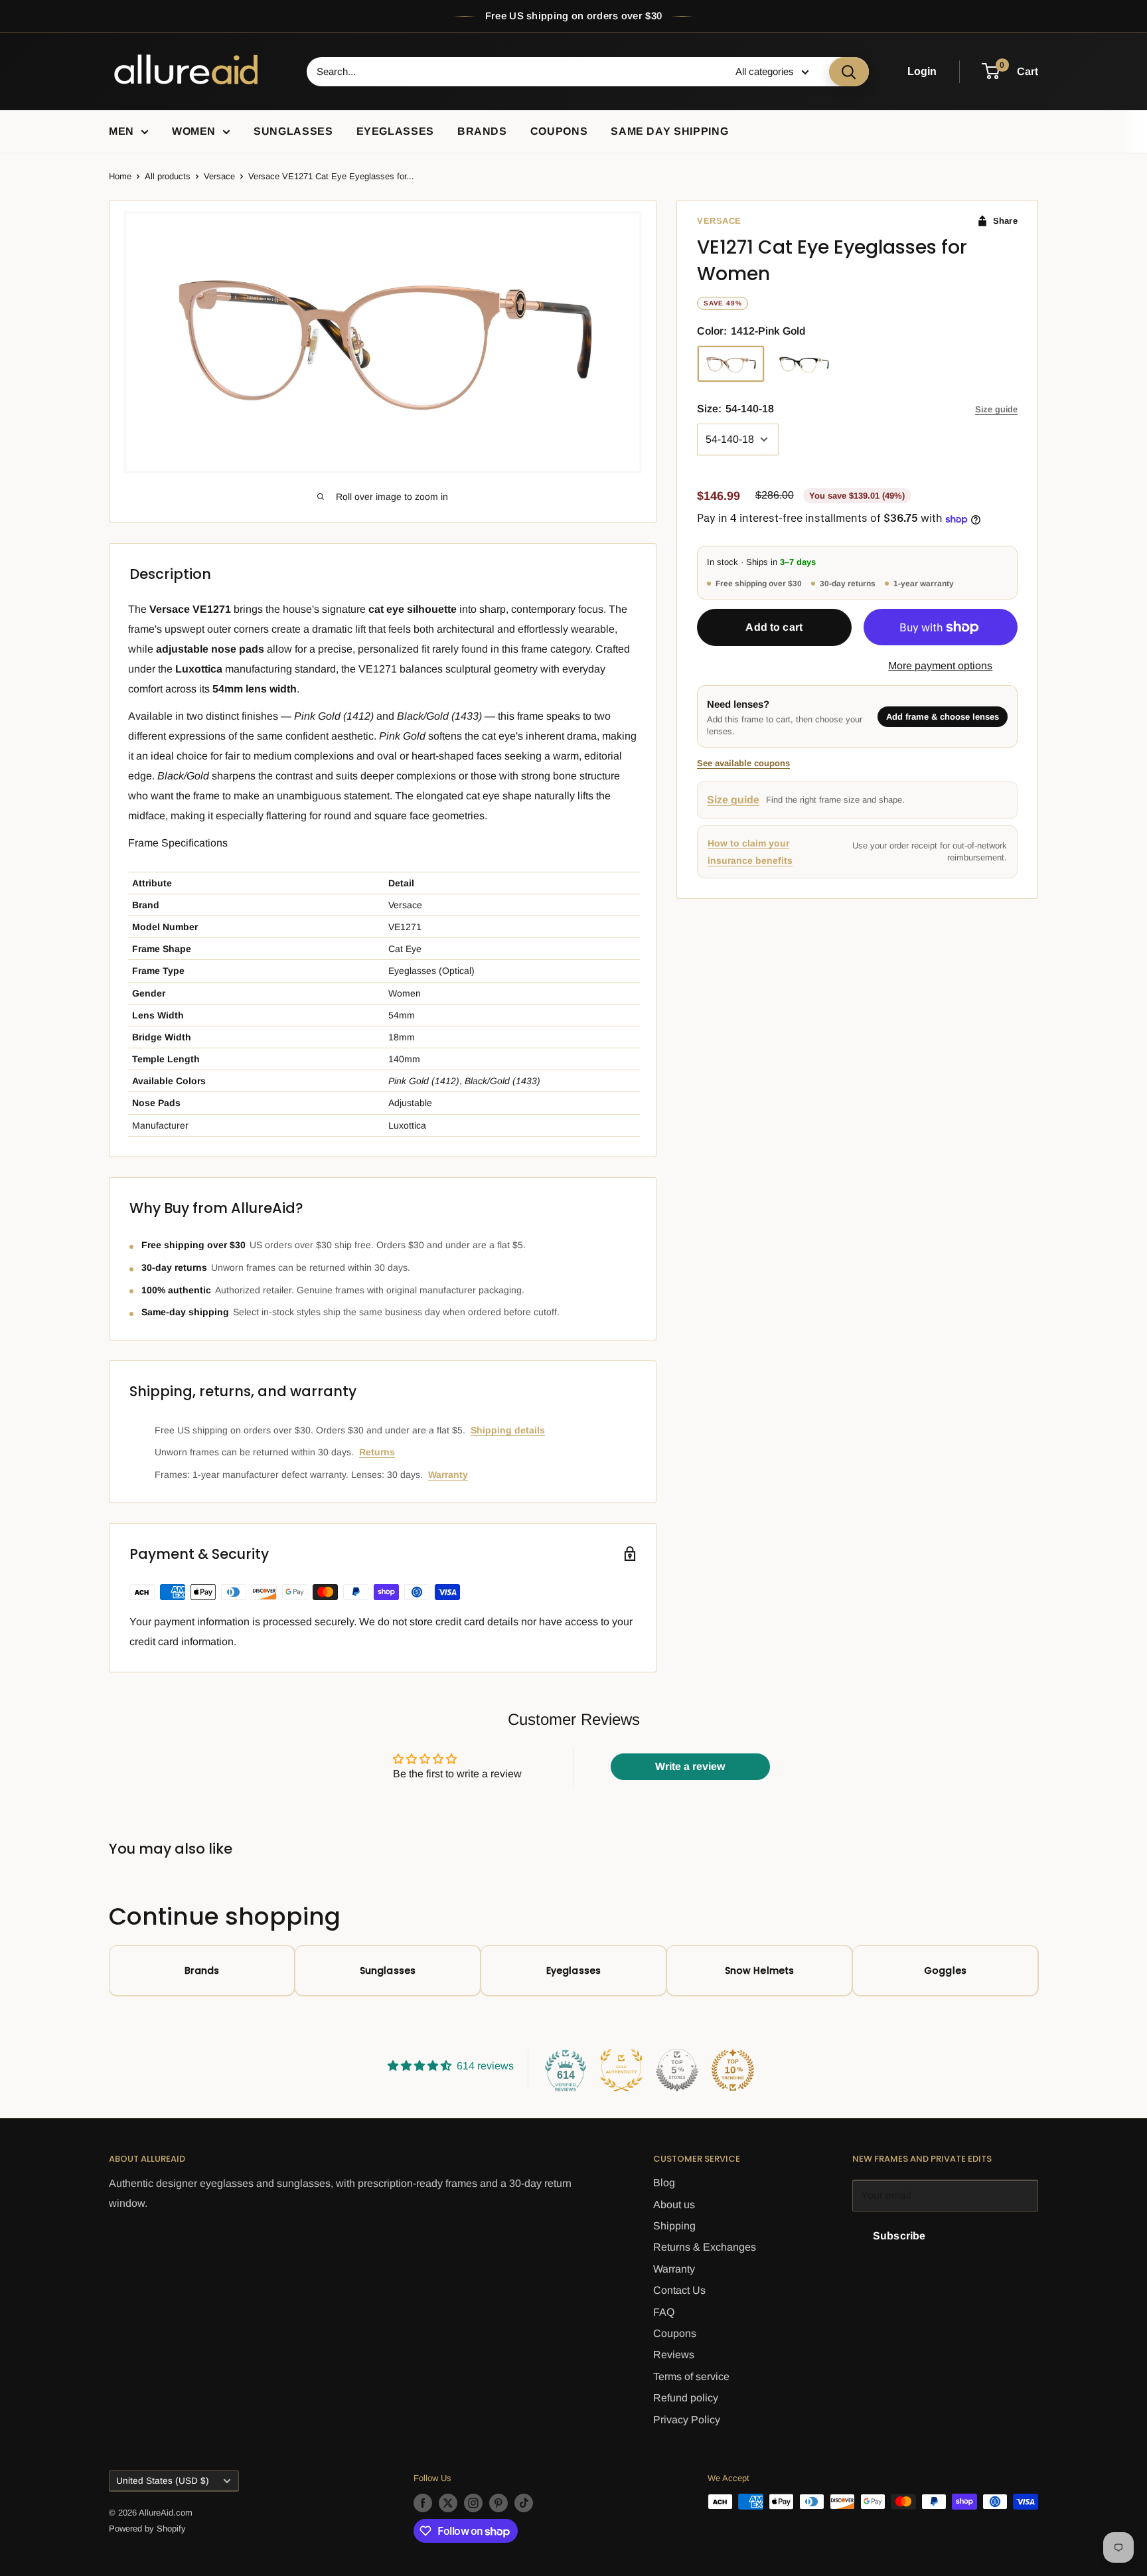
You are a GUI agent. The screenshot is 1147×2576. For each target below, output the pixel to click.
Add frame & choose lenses (943, 717)
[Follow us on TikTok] (524, 2503)
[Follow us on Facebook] (423, 2503)
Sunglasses (293, 131)
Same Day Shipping (669, 131)
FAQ (664, 2312)
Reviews (674, 2355)
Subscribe (899, 2236)
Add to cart (774, 628)
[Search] (849, 72)
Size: (735, 409)
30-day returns (848, 584)
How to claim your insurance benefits (750, 852)
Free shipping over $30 (759, 584)
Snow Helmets (760, 1971)
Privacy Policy (687, 2420)
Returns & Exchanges (705, 2247)
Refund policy (686, 2398)
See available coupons (743, 764)
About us (674, 2205)
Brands (482, 131)
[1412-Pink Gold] (731, 364)
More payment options (940, 666)
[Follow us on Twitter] (448, 2503)
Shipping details (508, 1430)
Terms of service (691, 2376)
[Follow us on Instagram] (473, 2503)
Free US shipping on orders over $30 (574, 16)
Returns (377, 1452)
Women (194, 131)
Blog (664, 2183)
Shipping (674, 2226)
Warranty (448, 1475)
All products (168, 176)
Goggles (945, 1971)
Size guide (996, 410)
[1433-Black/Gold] (804, 364)
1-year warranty (924, 584)
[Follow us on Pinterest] (498, 2503)
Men (121, 131)
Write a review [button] (690, 1766)
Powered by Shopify (147, 2529)
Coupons (559, 131)
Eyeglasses (395, 131)
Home (120, 176)
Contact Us (679, 2290)
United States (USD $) (163, 2481)
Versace (219, 176)
